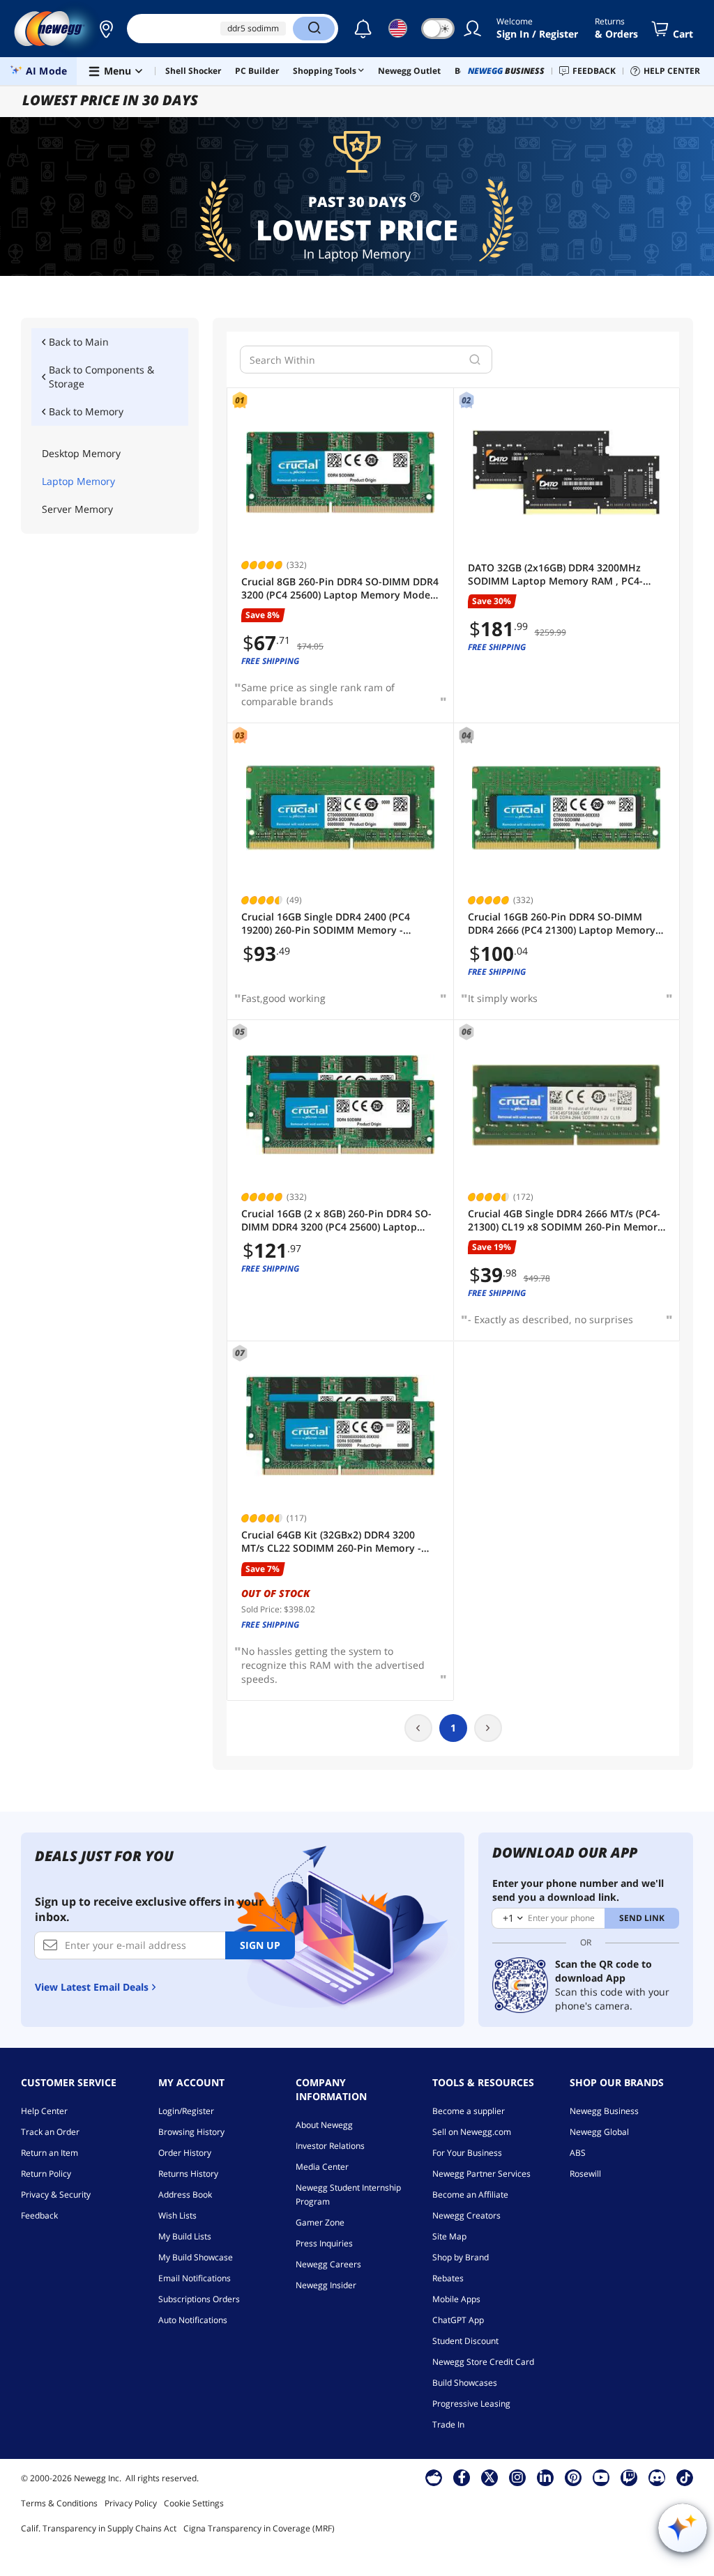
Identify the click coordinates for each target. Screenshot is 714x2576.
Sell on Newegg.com (472, 2132)
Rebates (448, 2278)
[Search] (314, 29)
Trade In (448, 2424)
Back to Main (79, 342)
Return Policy (46, 2174)
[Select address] (106, 29)
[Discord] (657, 2477)
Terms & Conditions (59, 2503)
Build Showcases (465, 2383)
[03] (340, 808)
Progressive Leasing (471, 2404)
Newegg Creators (466, 2215)
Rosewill (585, 2174)
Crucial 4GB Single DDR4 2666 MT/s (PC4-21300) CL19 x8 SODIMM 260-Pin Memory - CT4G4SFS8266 (565, 1220)
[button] (106, 29)
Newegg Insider (326, 2285)
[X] (489, 2477)
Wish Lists (177, 2215)
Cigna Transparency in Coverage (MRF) (259, 2528)
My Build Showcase (196, 2257)
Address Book (185, 2195)
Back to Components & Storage (101, 377)
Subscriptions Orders (199, 2299)
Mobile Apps (456, 2299)
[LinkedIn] (545, 2477)
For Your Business (467, 2153)
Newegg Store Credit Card (483, 2362)
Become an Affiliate (470, 2195)
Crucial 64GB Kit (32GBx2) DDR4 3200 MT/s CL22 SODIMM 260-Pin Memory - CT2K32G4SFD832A (331, 1542)
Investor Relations (330, 2146)
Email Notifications (195, 2278)
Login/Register (186, 2111)
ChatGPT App (458, 2320)
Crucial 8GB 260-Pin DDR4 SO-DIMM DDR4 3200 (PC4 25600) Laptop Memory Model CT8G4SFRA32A (340, 588)
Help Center (44, 2111)
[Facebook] (462, 2477)
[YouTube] (601, 2477)
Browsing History (191, 2132)
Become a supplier (469, 2111)
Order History (185, 2153)
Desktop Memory (81, 453)
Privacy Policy (131, 2503)
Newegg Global (599, 2132)
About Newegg (324, 2125)
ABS (578, 2153)
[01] (340, 473)
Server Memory (77, 509)
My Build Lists (185, 2236)
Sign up (260, 1945)
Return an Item (50, 2153)
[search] (475, 360)
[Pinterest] (574, 2477)
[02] (567, 473)
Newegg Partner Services (481, 2174)
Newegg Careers (328, 2264)
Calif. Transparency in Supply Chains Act (99, 2528)
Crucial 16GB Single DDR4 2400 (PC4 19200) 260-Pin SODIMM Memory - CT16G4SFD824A (326, 924)
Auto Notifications (193, 2320)
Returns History (188, 2174)
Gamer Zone (320, 2222)
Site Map (449, 2236)
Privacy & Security (56, 2195)
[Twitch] (629, 2477)
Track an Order (50, 2132)
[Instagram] (517, 2477)
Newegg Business (604, 2111)
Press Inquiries (324, 2243)
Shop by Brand (461, 2257)
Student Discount (465, 2341)
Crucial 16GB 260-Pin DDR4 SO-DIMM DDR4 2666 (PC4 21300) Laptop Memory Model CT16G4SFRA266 (562, 924)
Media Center (322, 2167)
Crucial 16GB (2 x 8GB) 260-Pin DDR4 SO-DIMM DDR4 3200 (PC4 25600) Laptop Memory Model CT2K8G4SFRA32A (336, 1220)
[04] (567, 808)
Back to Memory (86, 411)
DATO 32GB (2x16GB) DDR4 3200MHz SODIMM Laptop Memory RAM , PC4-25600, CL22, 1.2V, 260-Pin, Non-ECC (555, 574)
